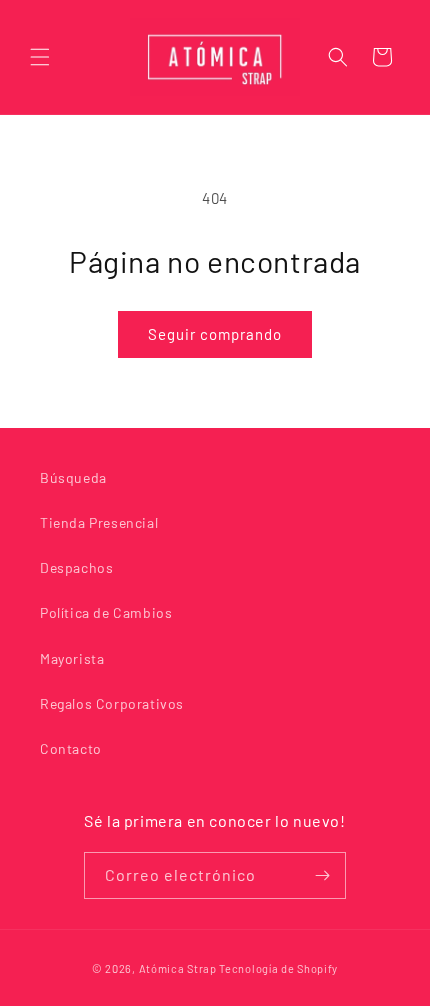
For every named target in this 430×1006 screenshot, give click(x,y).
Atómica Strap (178, 968)
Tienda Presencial (99, 522)
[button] (40, 57)
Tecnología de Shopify (278, 968)
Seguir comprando (215, 334)
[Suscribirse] (323, 875)
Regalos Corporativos (112, 703)
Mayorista (72, 658)
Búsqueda (73, 477)
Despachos (76, 567)
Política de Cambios (106, 612)
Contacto (71, 748)
